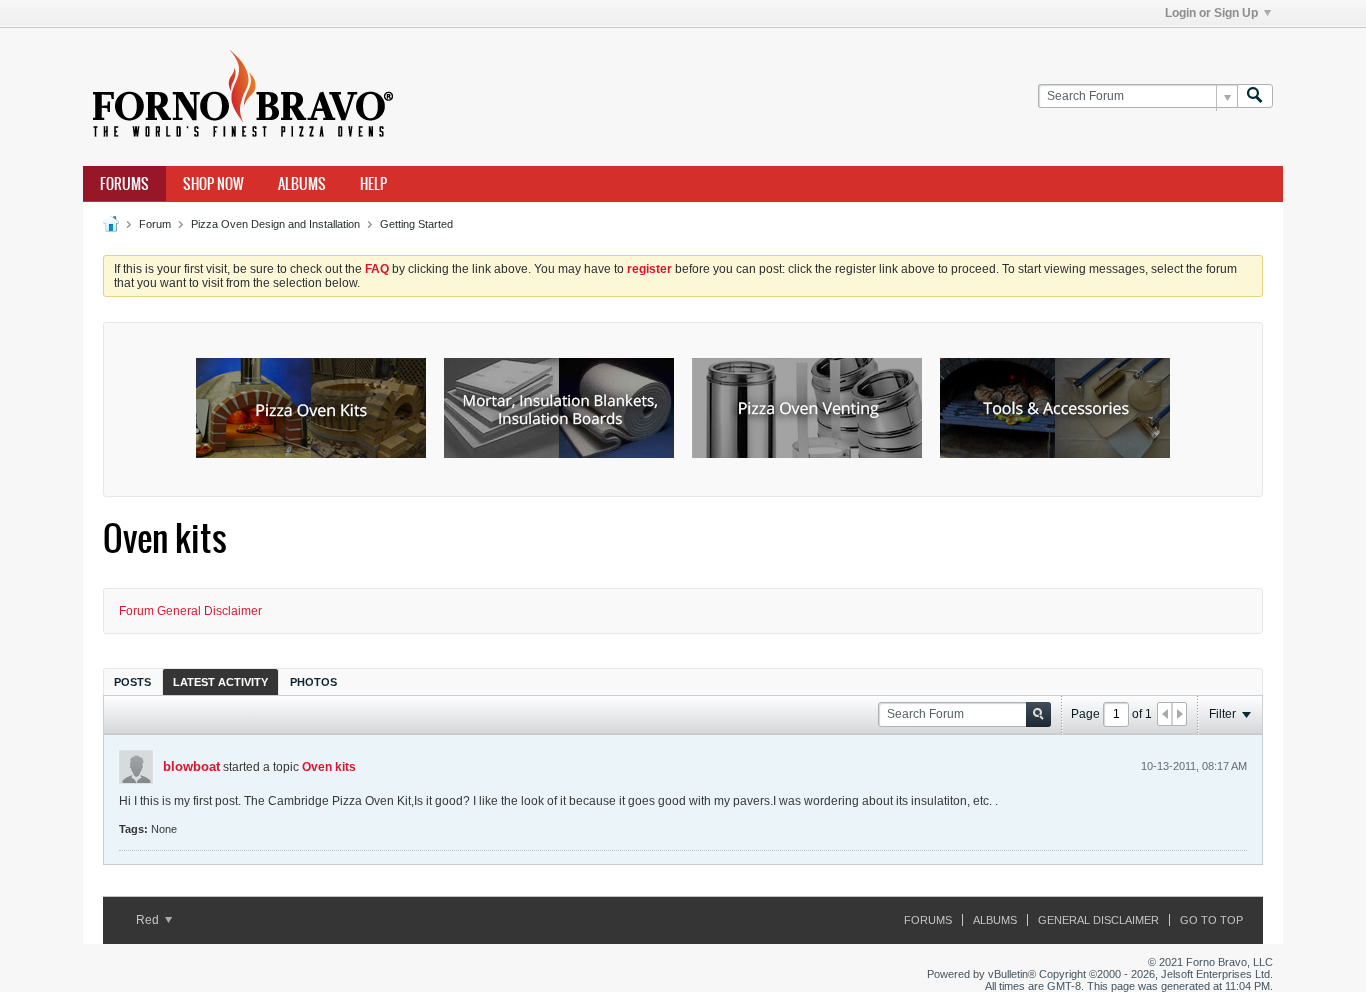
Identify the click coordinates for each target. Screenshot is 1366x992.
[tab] (132, 681)
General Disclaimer (1098, 920)
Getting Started (416, 224)
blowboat (191, 766)
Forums (124, 184)
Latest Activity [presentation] (220, 682)
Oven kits (329, 767)
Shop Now (213, 184)
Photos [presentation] (313, 682)
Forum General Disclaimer (190, 611)
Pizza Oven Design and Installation (275, 224)
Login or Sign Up (1211, 13)
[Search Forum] (1255, 96)
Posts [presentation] (132, 682)
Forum (155, 224)
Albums (302, 184)
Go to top (1211, 920)
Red (149, 920)
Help (373, 184)
